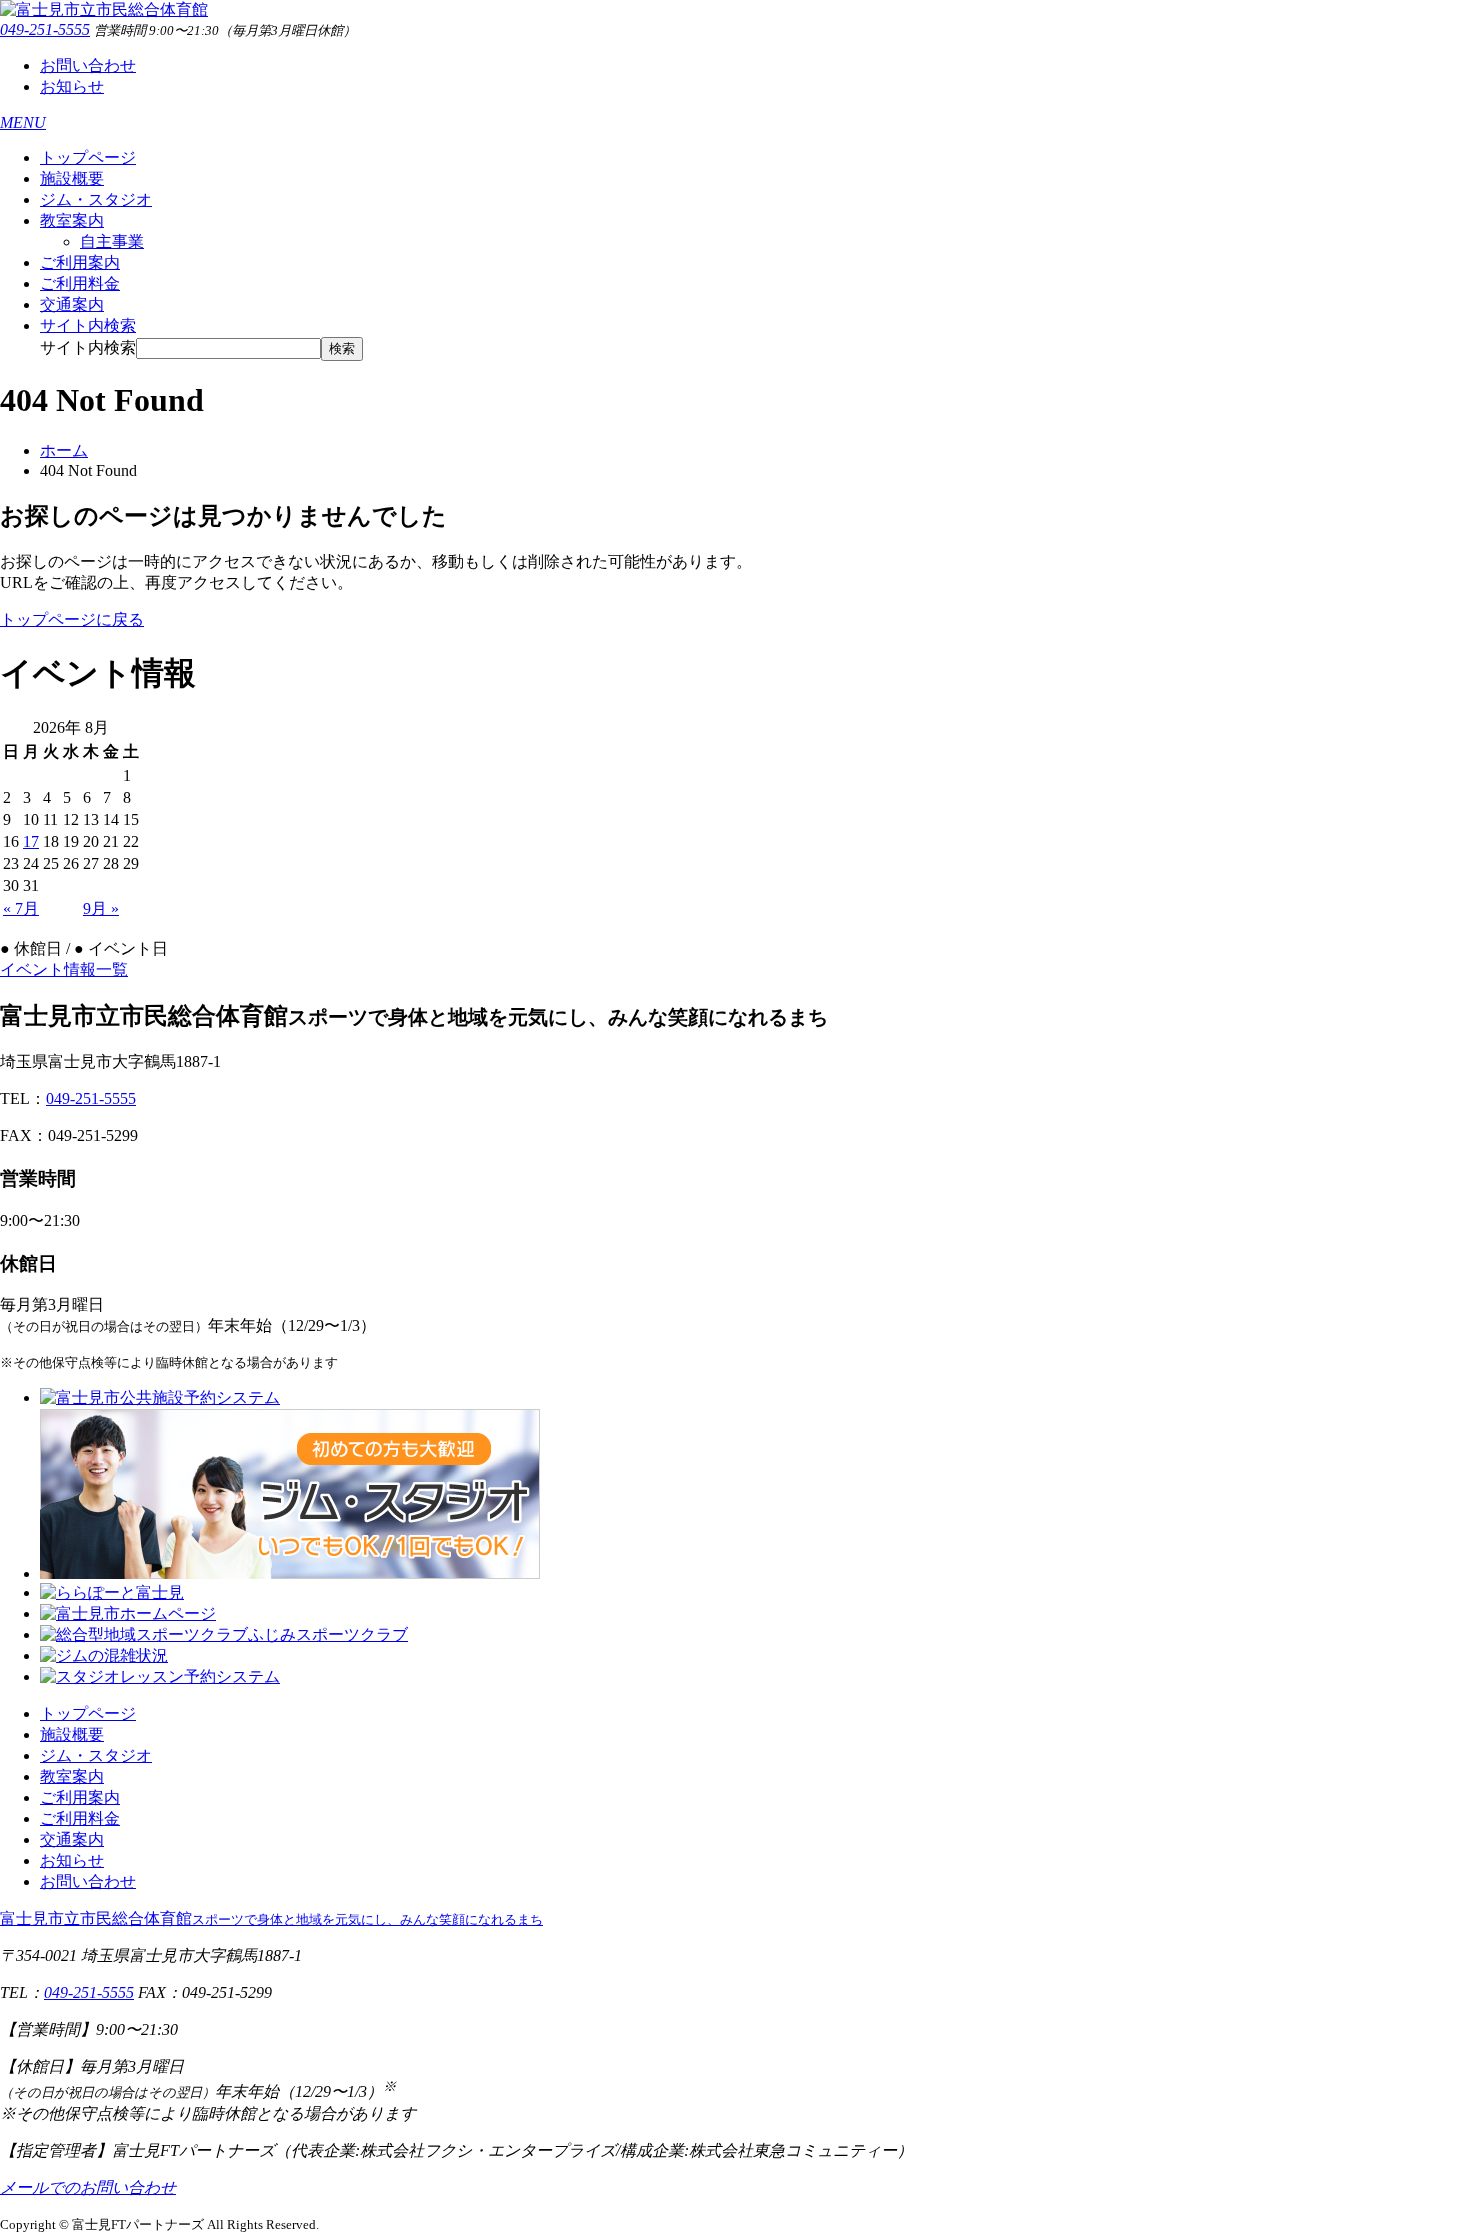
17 (31, 841)
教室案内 (72, 220)
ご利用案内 (80, 262)
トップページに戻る (72, 619)
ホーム (64, 450)
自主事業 (112, 241)
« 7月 (21, 908)
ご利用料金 (80, 283)
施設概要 (72, 178)
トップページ (88, 157)
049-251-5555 (45, 29)
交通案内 (72, 304)
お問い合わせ (88, 65)
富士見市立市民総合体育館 (271, 1918)
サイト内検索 (88, 347)
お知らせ (72, 86)
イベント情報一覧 (64, 969)
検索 (342, 348)
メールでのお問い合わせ (88, 2187)
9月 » (101, 908)
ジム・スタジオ (96, 199)
